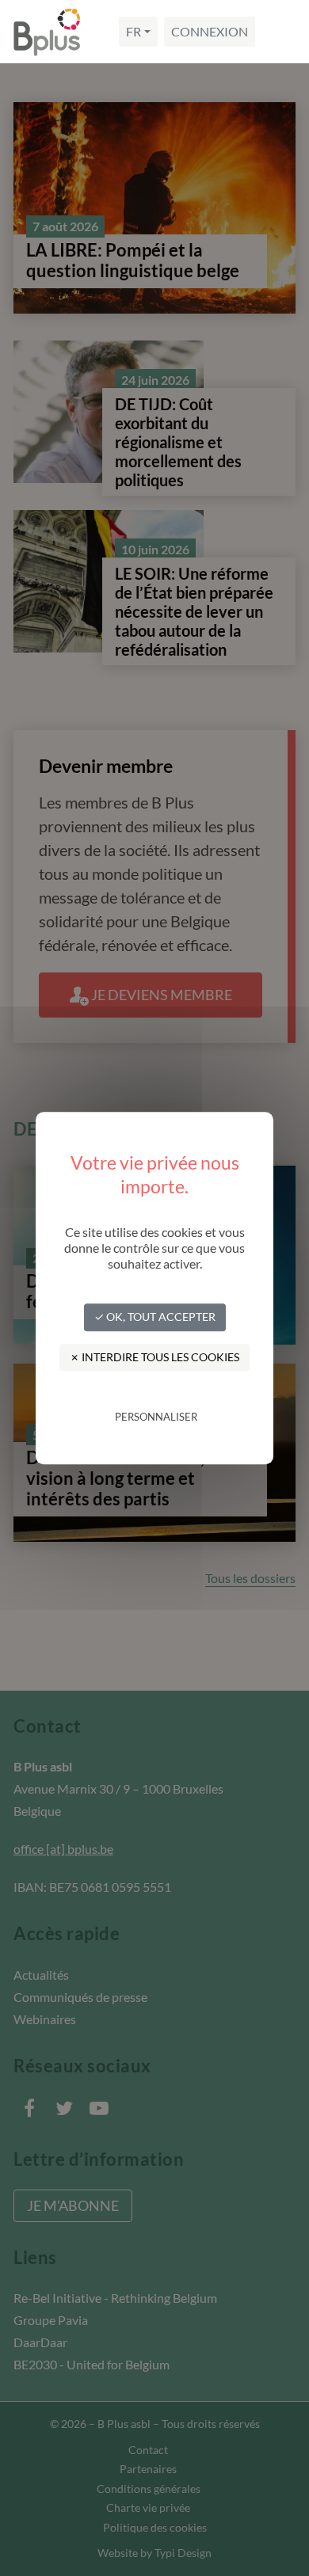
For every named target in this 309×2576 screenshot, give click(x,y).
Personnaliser (156, 1417)
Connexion (210, 31)
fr (134, 31)
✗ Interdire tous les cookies (154, 1357)
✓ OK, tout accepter (155, 1317)
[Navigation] (280, 32)
